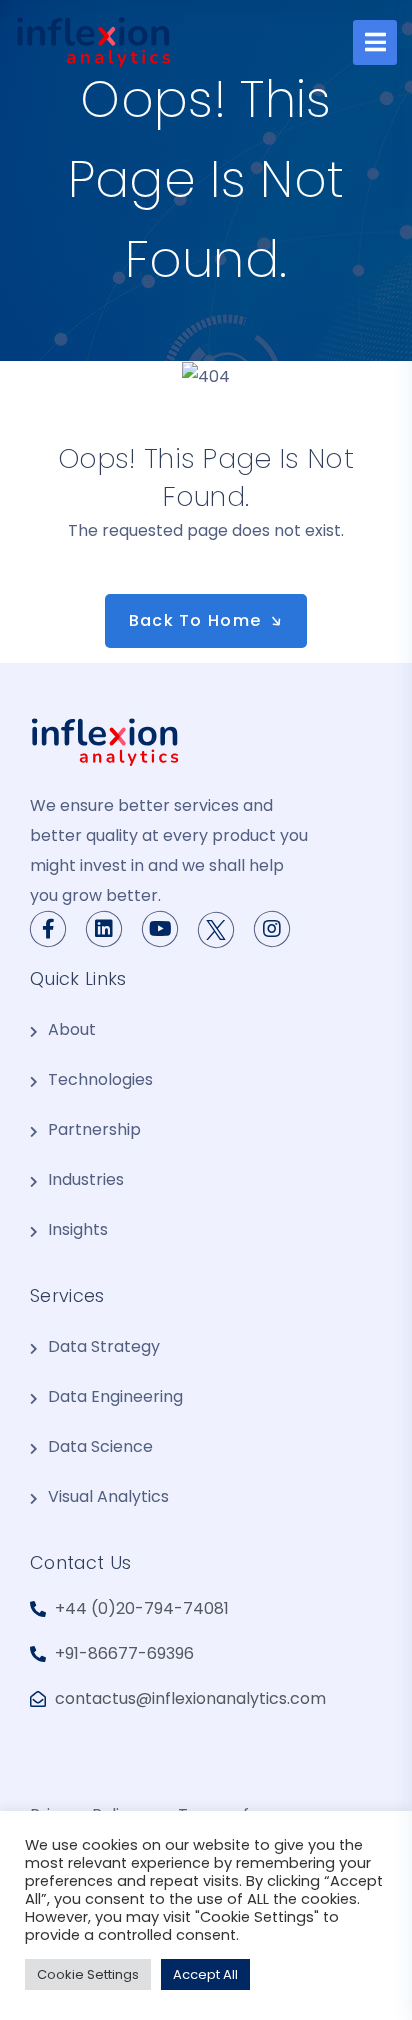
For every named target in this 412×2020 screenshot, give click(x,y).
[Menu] (375, 42)
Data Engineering (115, 1396)
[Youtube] (160, 929)
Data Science (100, 1446)
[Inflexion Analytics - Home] (93, 42)
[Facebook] (48, 929)
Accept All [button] (205, 1974)
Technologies (100, 1079)
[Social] (216, 930)
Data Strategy (104, 1346)
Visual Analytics (108, 1496)
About (72, 1029)
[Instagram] (272, 929)
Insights (78, 1229)
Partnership (94, 1129)
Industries (86, 1179)
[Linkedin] (104, 929)
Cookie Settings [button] (88, 1974)
